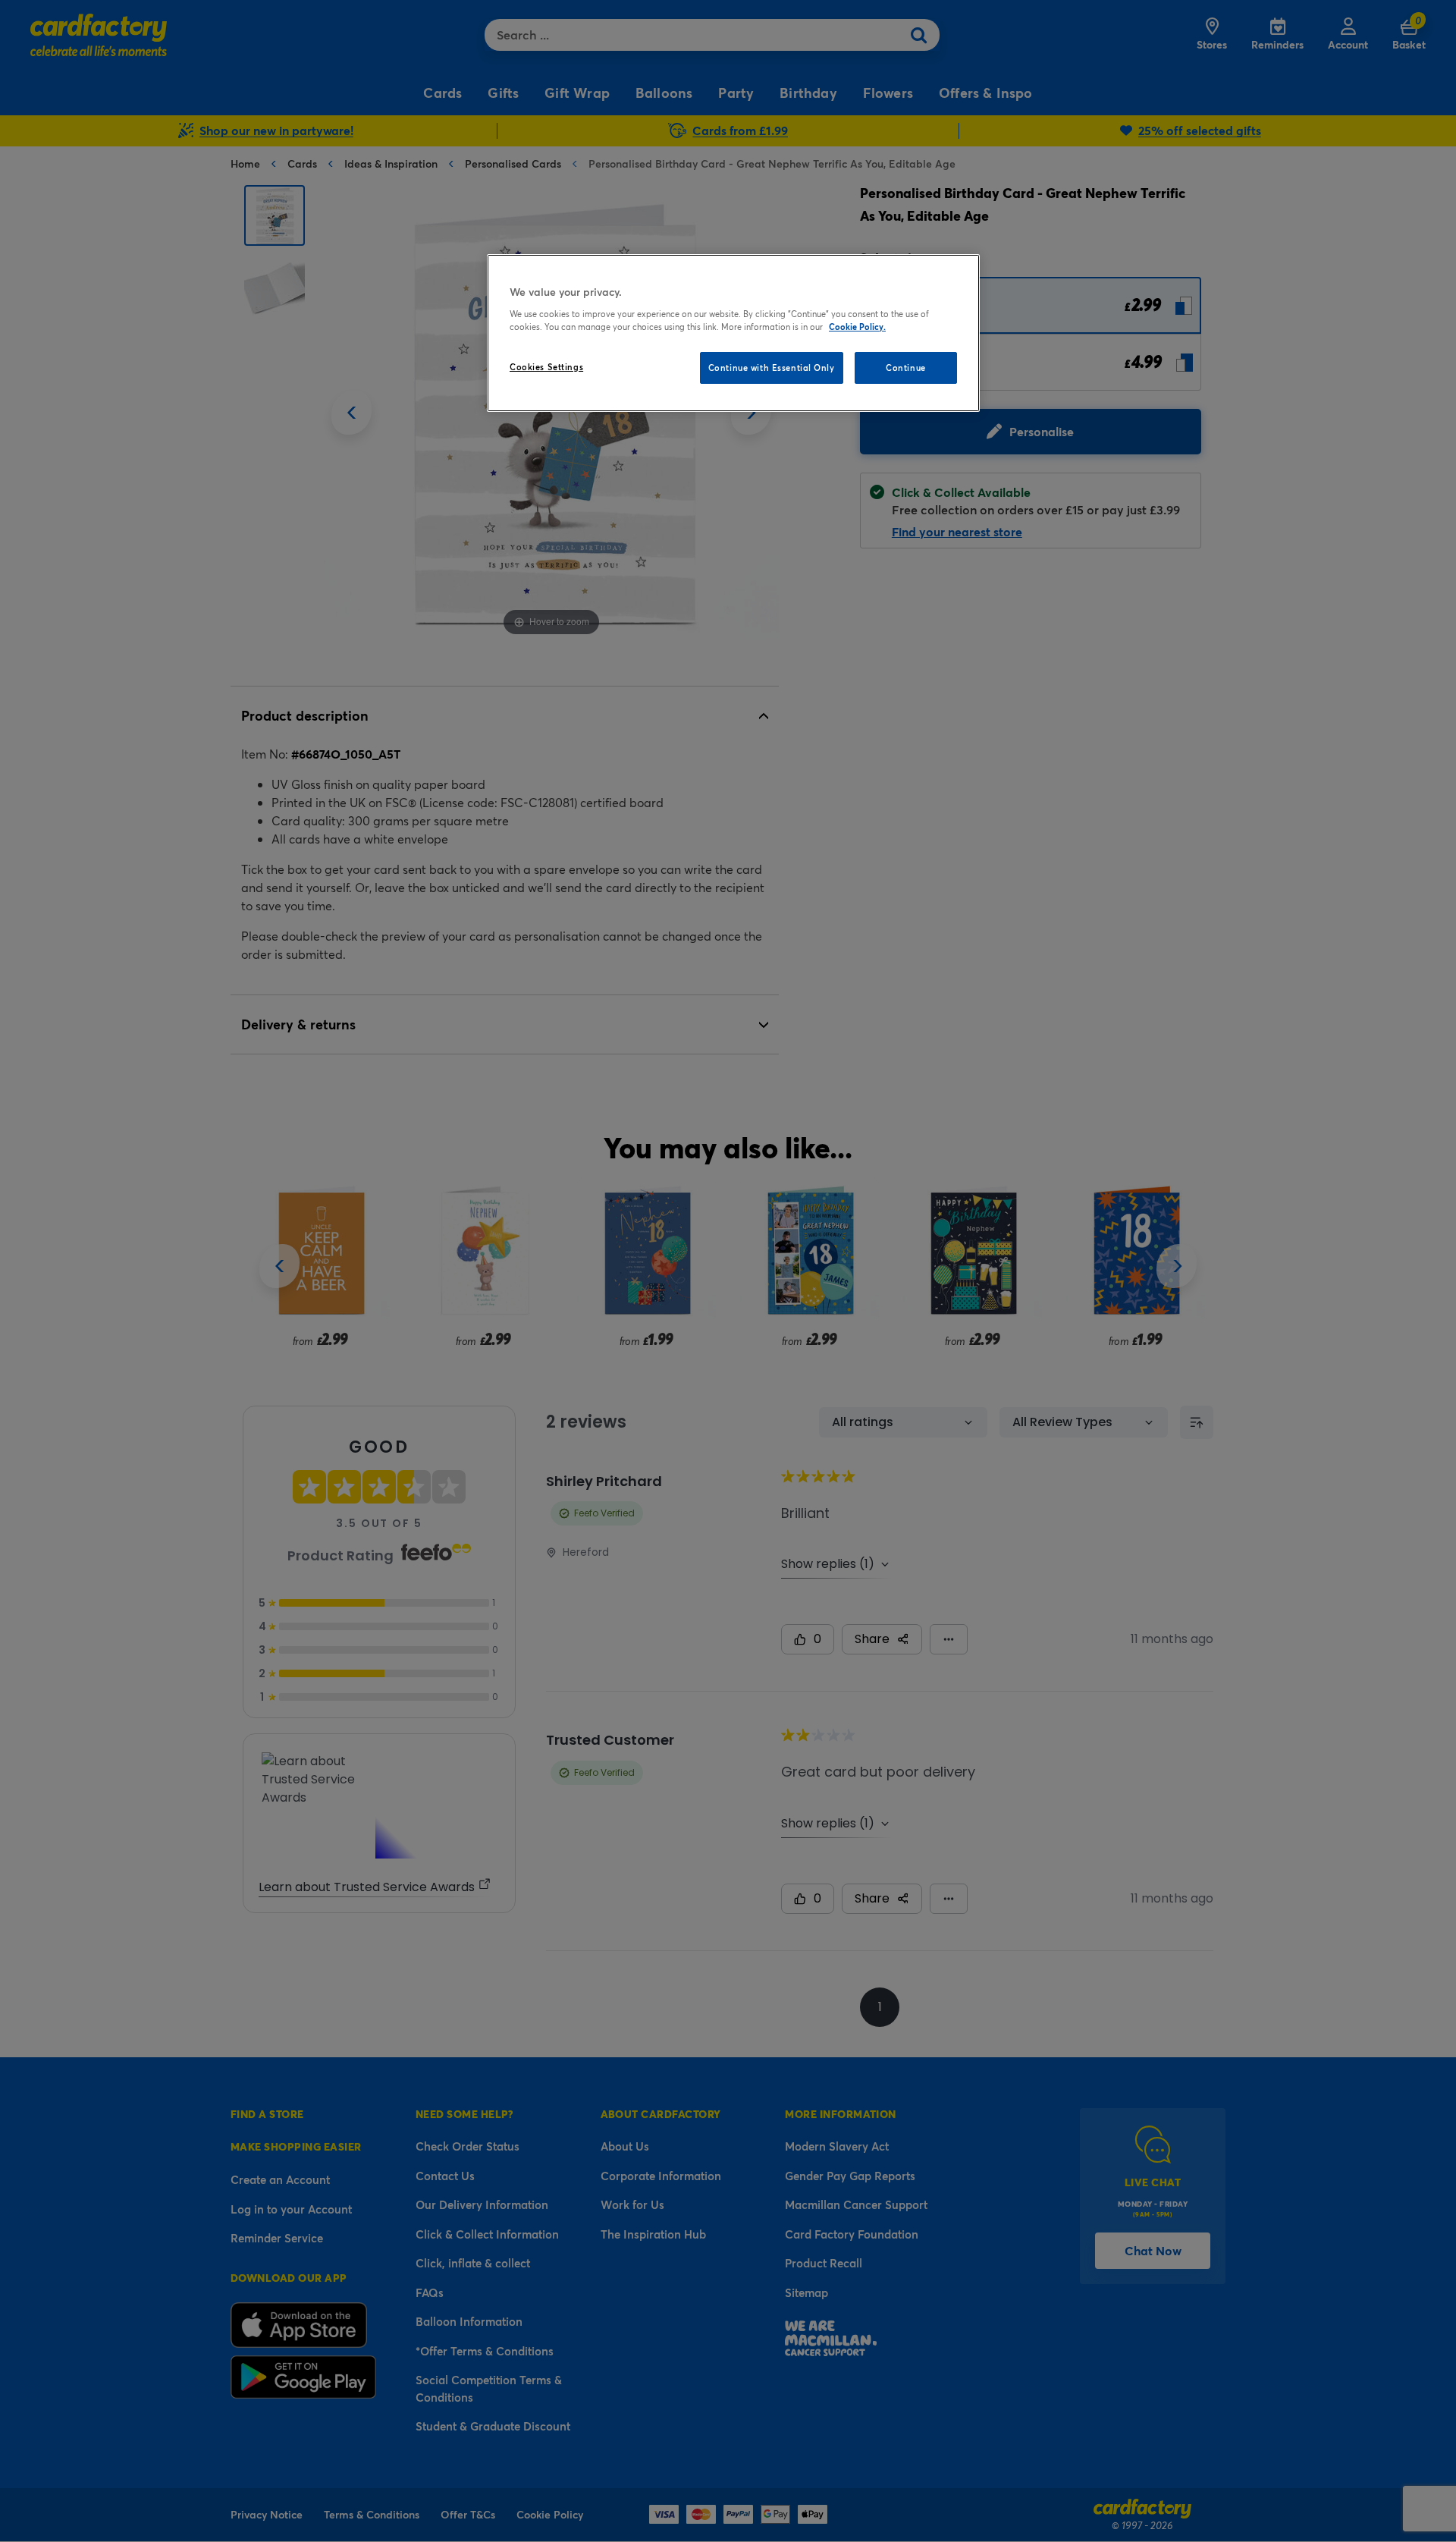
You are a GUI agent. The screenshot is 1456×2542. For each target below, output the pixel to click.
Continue (906, 368)
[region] (733, 333)
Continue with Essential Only (772, 368)
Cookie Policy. (857, 327)
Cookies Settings (546, 367)
